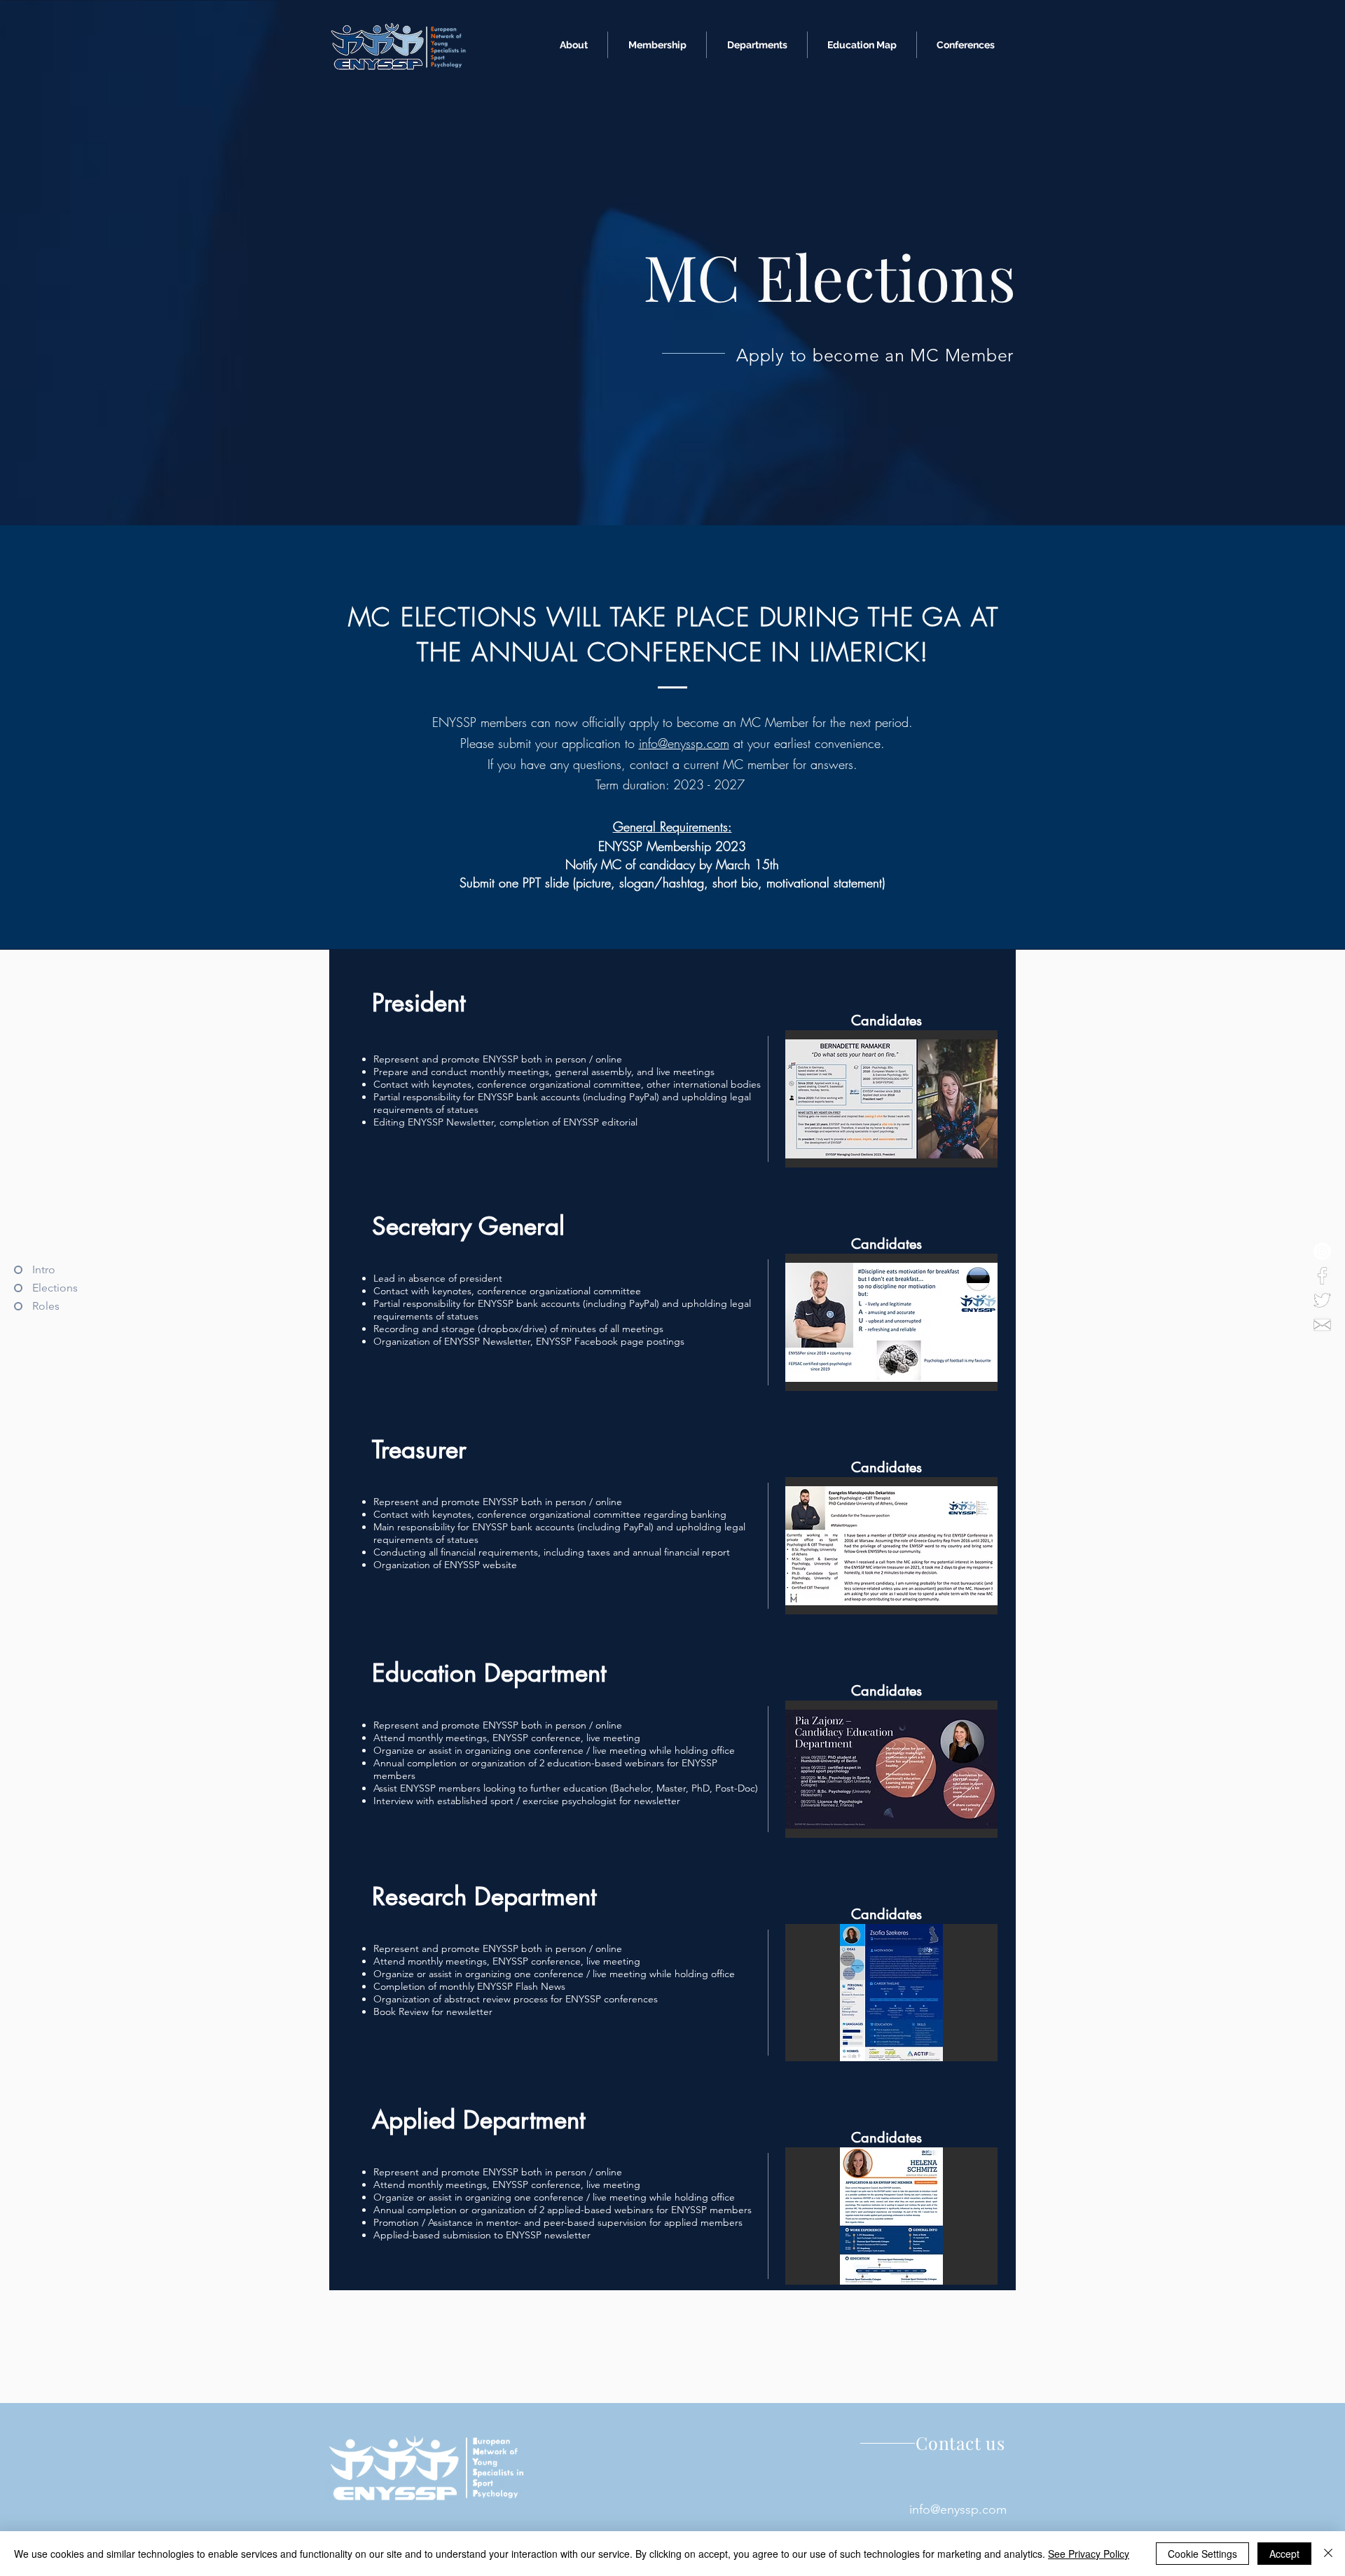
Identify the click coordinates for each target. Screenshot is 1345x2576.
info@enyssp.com (684, 743)
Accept (1284, 2554)
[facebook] (1322, 1276)
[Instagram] (1322, 1251)
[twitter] (1322, 1300)
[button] (891, 1099)
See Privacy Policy (1089, 2554)
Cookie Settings (1202, 2554)
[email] (1322, 1325)
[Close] (1328, 2554)
